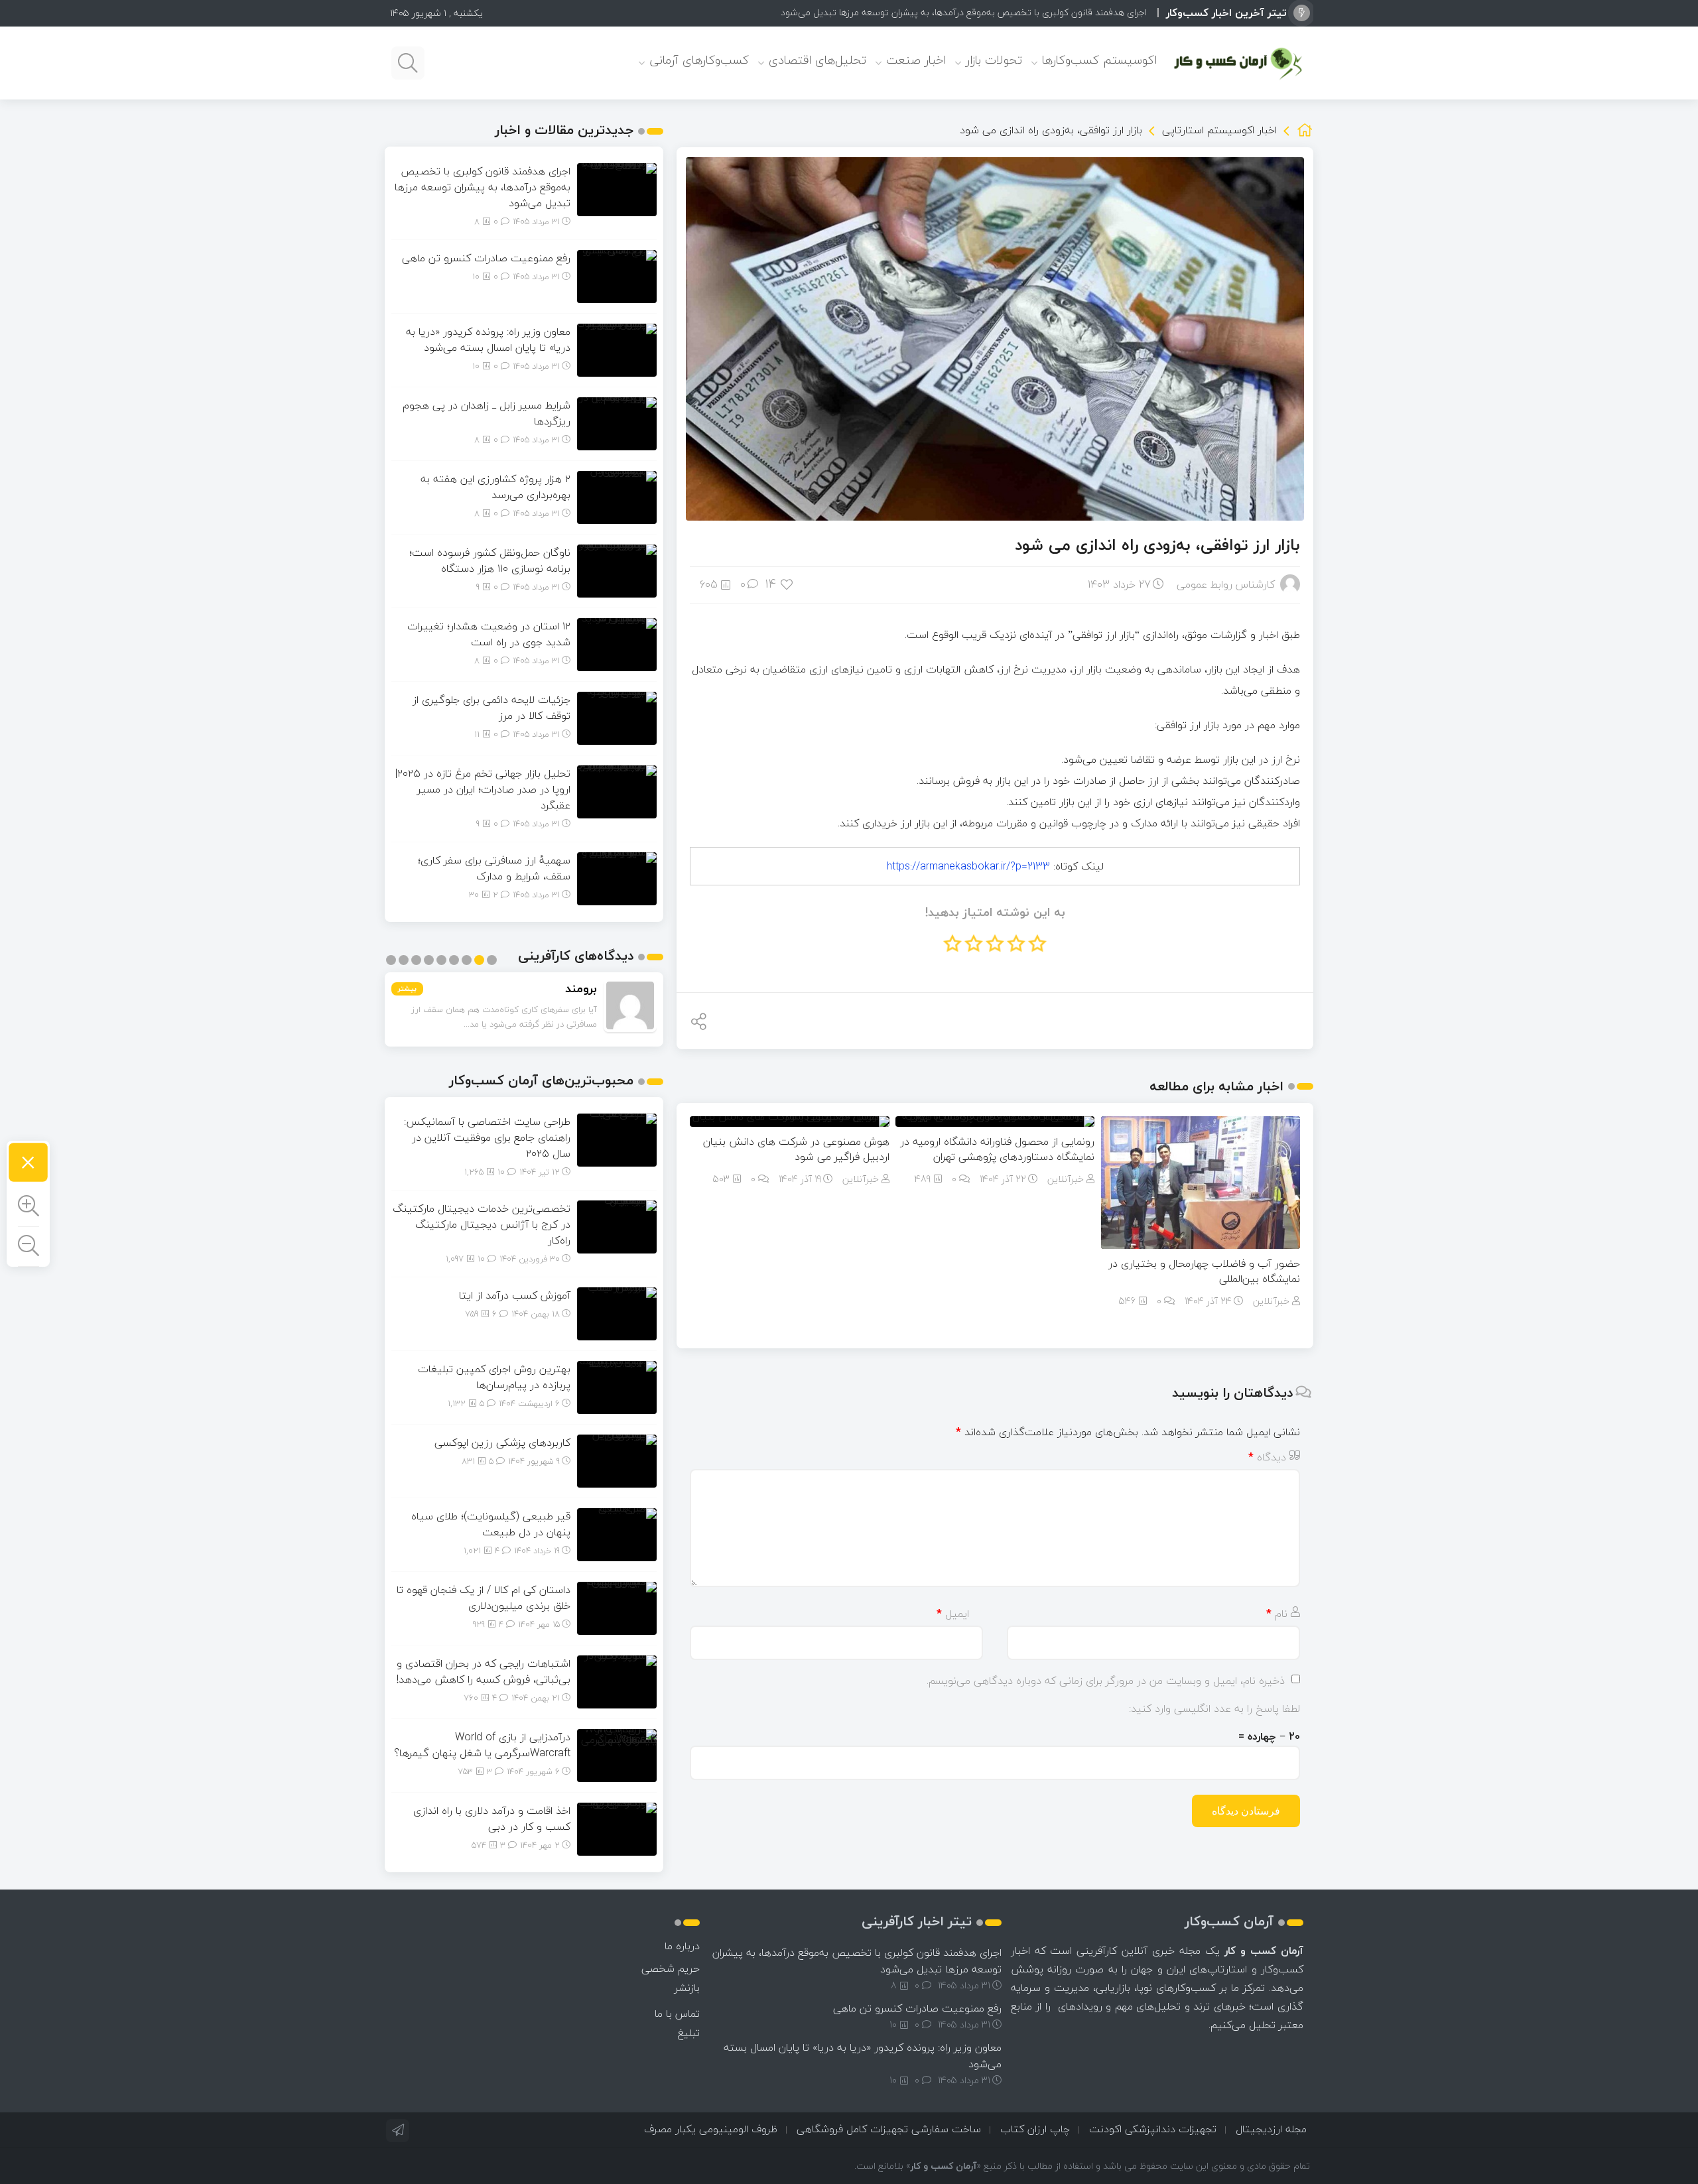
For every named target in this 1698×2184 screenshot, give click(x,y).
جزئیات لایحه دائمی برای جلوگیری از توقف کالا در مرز (491, 708)
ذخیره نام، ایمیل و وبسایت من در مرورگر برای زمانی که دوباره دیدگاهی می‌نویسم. (1106, 1681)
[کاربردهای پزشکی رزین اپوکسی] (617, 1460)
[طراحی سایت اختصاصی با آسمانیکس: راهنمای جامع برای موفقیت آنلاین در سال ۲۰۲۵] (617, 1139)
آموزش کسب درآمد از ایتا (515, 1295)
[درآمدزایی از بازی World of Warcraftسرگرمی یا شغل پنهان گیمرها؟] (617, 1754)
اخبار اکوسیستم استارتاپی (1219, 130)
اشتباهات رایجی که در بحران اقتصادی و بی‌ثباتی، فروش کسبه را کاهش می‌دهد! (484, 1671)
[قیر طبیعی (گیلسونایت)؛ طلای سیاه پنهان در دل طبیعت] (617, 1533)
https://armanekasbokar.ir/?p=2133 (968, 866)
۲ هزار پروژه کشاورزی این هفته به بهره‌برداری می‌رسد (495, 487)
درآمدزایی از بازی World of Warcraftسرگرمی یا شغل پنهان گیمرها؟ (482, 1745)
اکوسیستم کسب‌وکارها (1099, 60)
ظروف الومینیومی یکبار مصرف (711, 2129)
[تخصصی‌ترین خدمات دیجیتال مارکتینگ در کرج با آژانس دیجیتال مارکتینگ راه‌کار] (617, 1226)
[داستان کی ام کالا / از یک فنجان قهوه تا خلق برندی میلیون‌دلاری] (617, 1607)
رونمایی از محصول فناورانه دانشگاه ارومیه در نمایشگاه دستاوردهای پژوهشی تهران (997, 1149)
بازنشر (687, 1988)
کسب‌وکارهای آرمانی (699, 60)
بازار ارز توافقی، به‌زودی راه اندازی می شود (1157, 545)
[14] (788, 584)
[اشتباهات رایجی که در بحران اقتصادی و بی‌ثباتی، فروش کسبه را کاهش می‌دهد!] (617, 1681)
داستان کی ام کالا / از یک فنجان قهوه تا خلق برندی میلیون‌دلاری (484, 1598)
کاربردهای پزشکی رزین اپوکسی (502, 1443)
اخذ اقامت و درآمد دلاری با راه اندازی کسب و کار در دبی (492, 1819)
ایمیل (953, 1614)
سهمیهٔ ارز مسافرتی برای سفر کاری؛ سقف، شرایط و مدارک (494, 868)
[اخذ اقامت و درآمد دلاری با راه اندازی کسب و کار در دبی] (617, 1828)
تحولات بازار (994, 60)
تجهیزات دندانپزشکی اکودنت (1153, 2129)
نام (1277, 1614)
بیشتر (407, 989)
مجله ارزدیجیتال (1271, 2129)
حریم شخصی (671, 1968)
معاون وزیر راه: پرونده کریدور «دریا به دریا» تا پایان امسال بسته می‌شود (488, 340)
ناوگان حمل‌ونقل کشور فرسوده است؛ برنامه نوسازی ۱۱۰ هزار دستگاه (490, 560)
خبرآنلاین (1271, 1301)
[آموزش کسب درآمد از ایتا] (617, 1313)
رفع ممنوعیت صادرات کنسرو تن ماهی (1075, 12)
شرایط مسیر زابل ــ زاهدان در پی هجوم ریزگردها (487, 413)
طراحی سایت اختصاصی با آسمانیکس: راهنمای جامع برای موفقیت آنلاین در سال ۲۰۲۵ (487, 1137)
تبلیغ (689, 2033)
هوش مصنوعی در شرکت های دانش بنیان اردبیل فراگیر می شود (796, 1149)
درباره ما (682, 1946)
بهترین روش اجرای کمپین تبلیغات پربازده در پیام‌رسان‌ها (494, 1377)
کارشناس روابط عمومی (1226, 584)
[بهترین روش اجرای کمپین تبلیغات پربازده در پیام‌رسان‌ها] (617, 1386)
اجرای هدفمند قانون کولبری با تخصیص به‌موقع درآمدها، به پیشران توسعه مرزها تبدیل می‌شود (483, 187)
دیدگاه (1267, 1457)
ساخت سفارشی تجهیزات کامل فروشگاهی (889, 2129)
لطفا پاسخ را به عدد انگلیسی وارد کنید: (1214, 1708)
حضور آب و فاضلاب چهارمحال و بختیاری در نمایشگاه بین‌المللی (1204, 1271)
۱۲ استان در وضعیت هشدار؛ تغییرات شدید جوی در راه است (489, 634)
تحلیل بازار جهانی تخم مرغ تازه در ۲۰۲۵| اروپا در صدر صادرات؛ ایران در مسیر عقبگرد (483, 789)
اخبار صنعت (916, 60)
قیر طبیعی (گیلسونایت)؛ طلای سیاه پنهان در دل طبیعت (491, 1524)
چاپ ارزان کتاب (1035, 2129)
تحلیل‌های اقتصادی (817, 60)
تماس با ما (677, 2014)
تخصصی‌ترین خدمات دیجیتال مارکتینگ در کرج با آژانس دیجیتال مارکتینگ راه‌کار (482, 1224)
